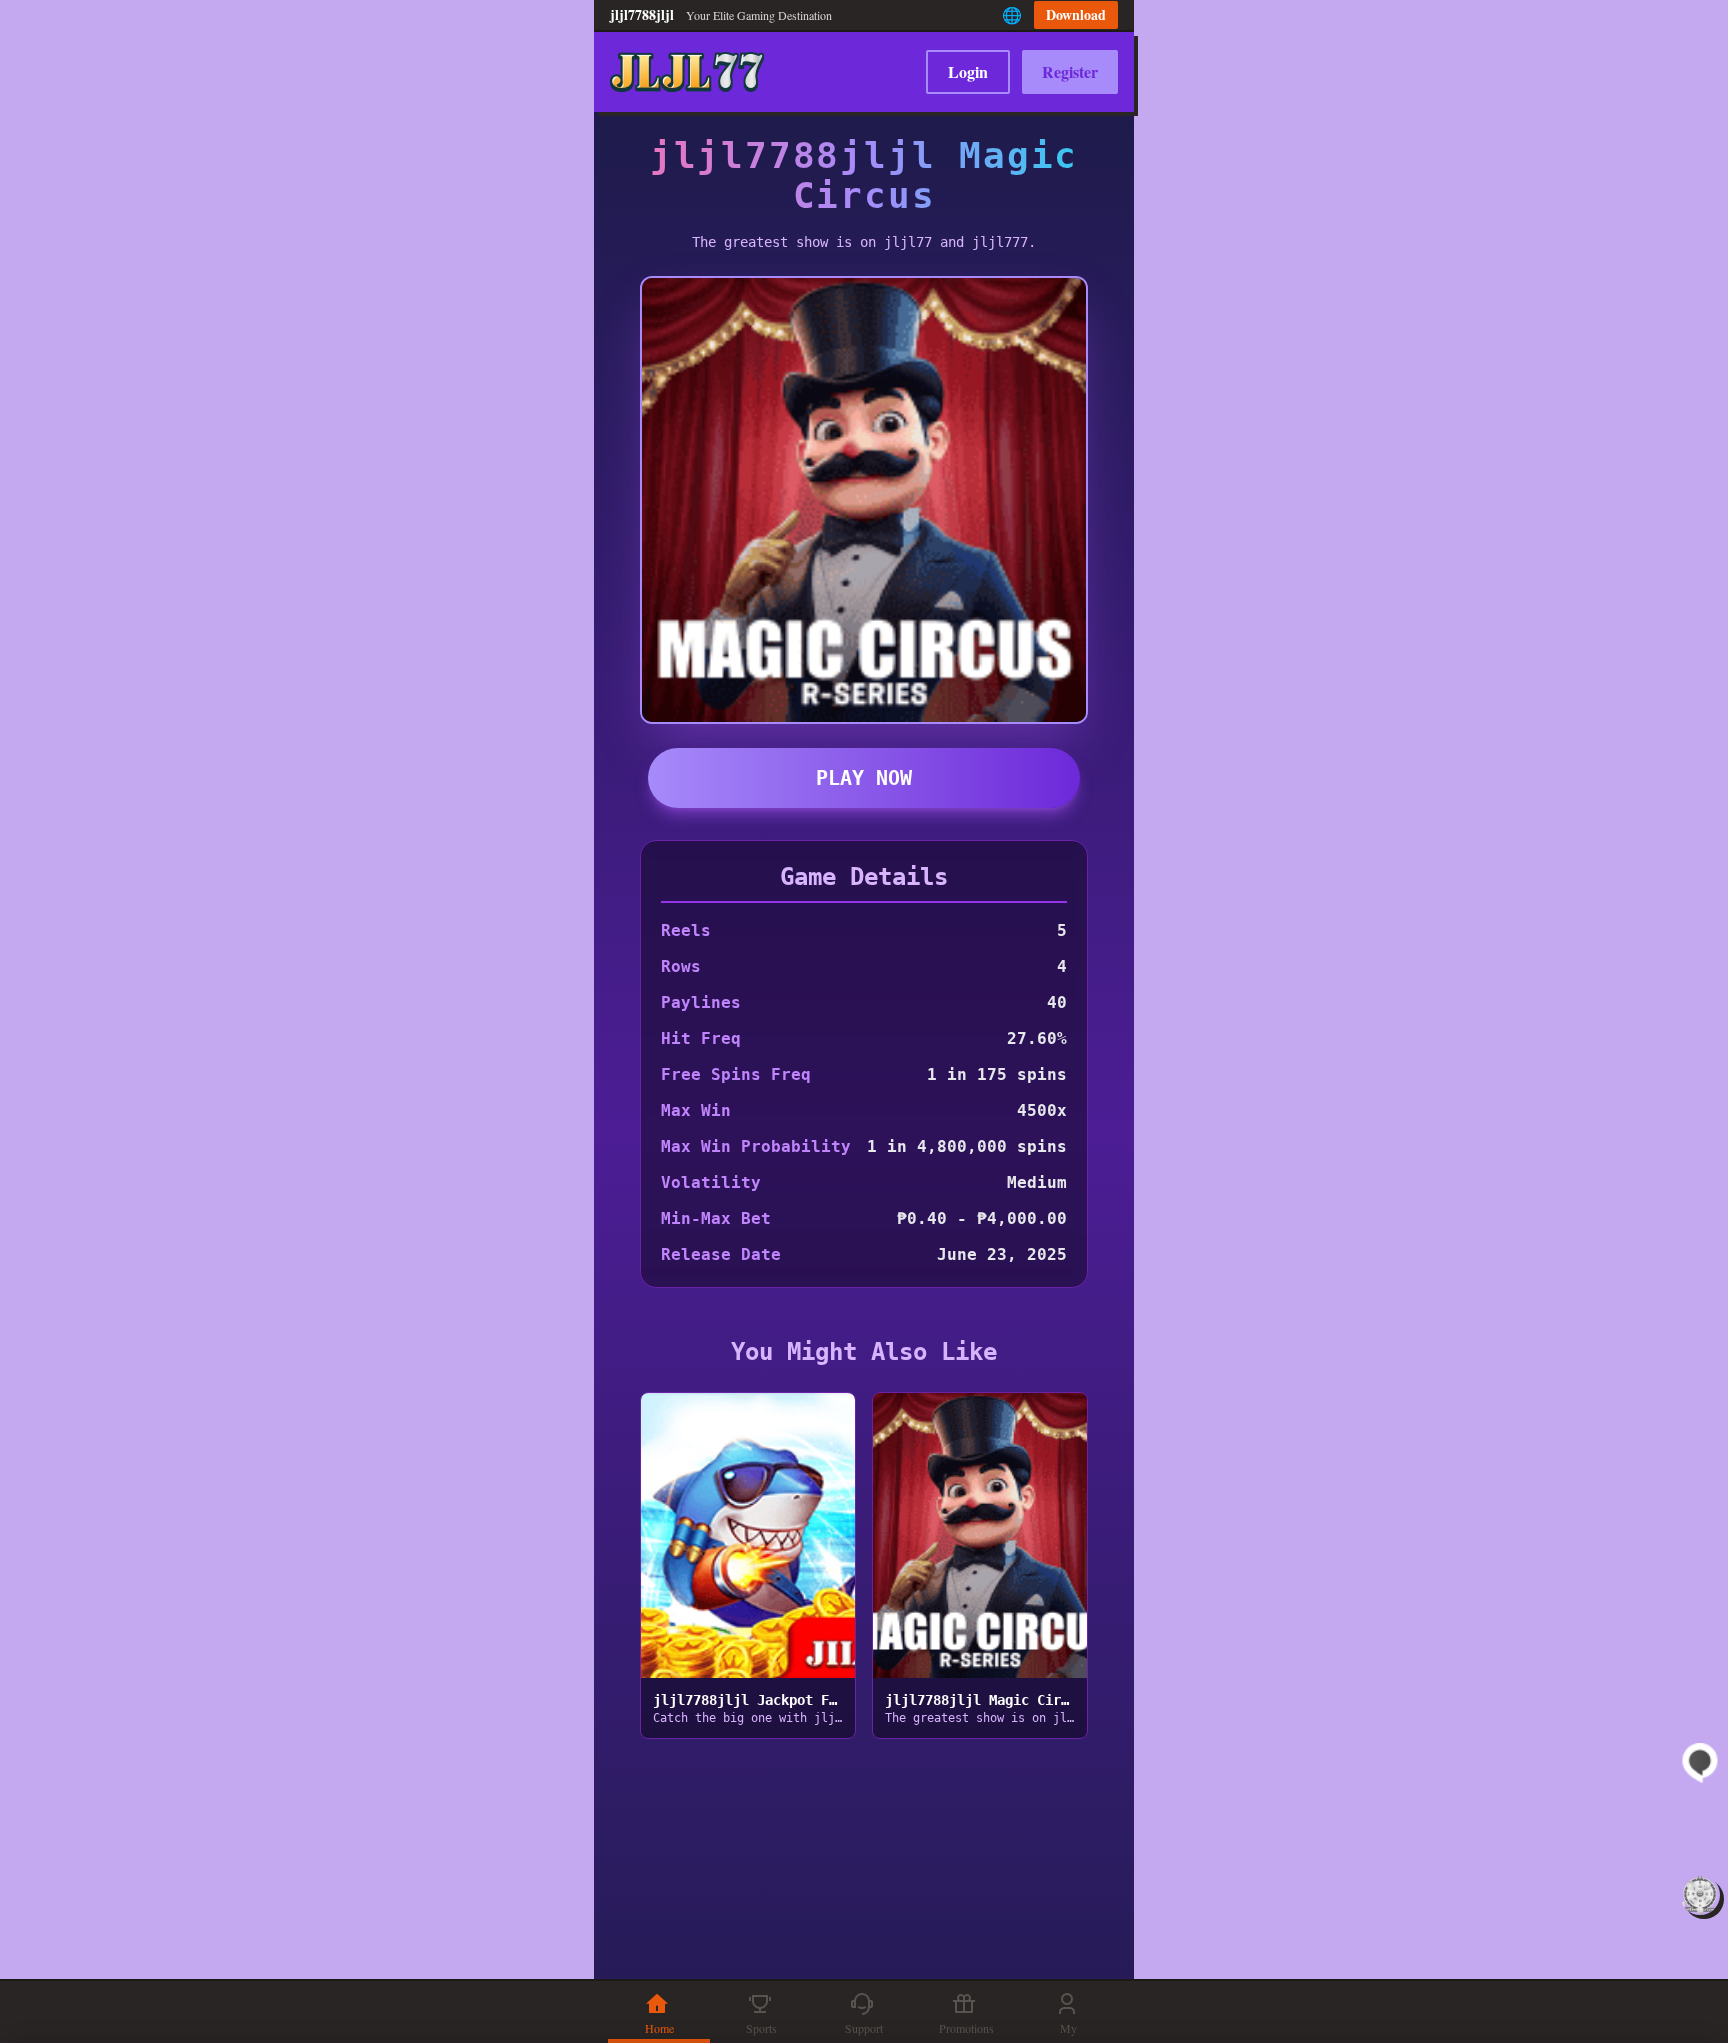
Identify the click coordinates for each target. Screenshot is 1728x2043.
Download (1076, 14)
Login (968, 71)
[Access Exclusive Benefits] (1700, 1895)
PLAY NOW (864, 778)
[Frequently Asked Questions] (1700, 1763)
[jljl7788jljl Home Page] (687, 72)
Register (1070, 71)
